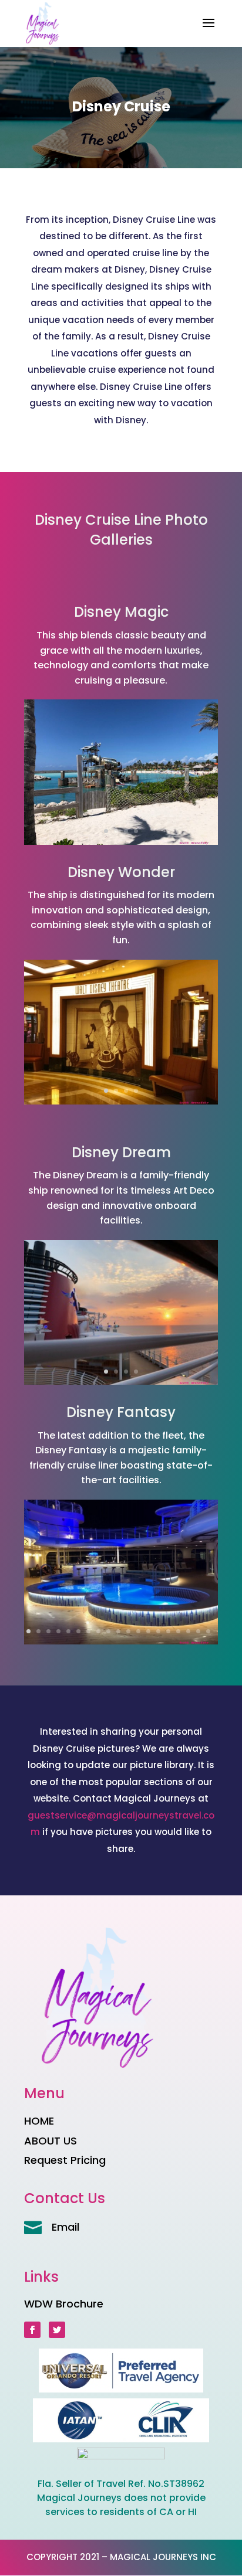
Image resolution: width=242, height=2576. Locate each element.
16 (178, 1631)
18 (198, 1631)
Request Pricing (65, 2160)
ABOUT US (51, 2141)
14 (158, 1631)
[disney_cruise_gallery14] (121, 1101)
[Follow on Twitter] (57, 2330)
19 (208, 1631)
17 (188, 1631)
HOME (39, 2121)
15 (168, 1631)
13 (148, 1631)
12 (138, 1631)
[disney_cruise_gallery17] (121, 842)
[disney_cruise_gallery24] (121, 1641)
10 (118, 1631)
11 (128, 1631)
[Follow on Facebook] (32, 2330)
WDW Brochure (64, 2304)
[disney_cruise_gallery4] (121, 1382)
